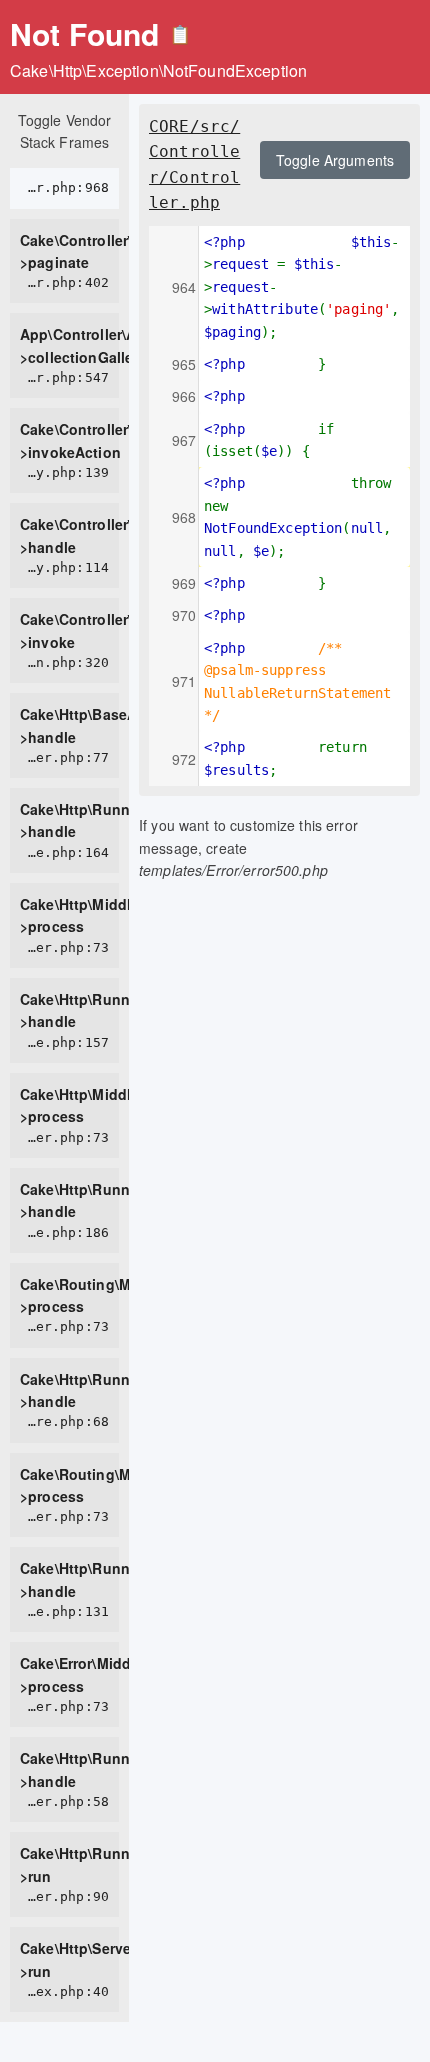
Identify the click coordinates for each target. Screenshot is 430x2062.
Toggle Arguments (335, 160)
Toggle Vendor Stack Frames (65, 131)
